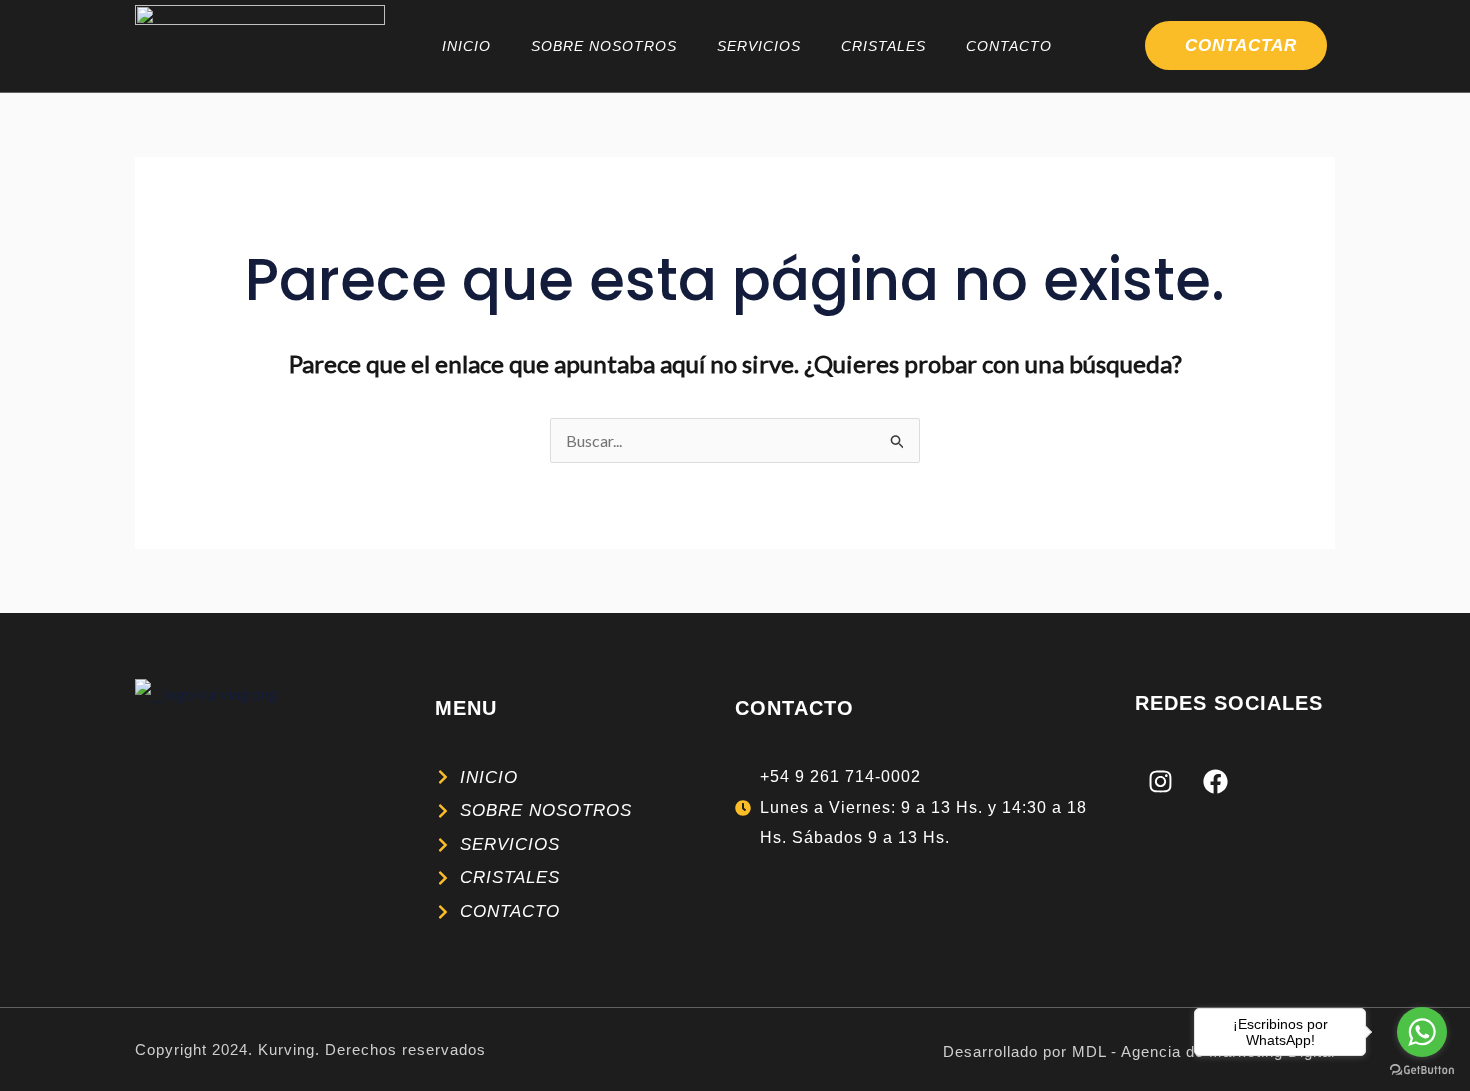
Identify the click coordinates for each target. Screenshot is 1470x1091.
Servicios (759, 46)
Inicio (466, 46)
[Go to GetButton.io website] (1422, 1070)
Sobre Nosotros (604, 46)
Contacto (1009, 46)
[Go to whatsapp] (1422, 1032)
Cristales (883, 46)
